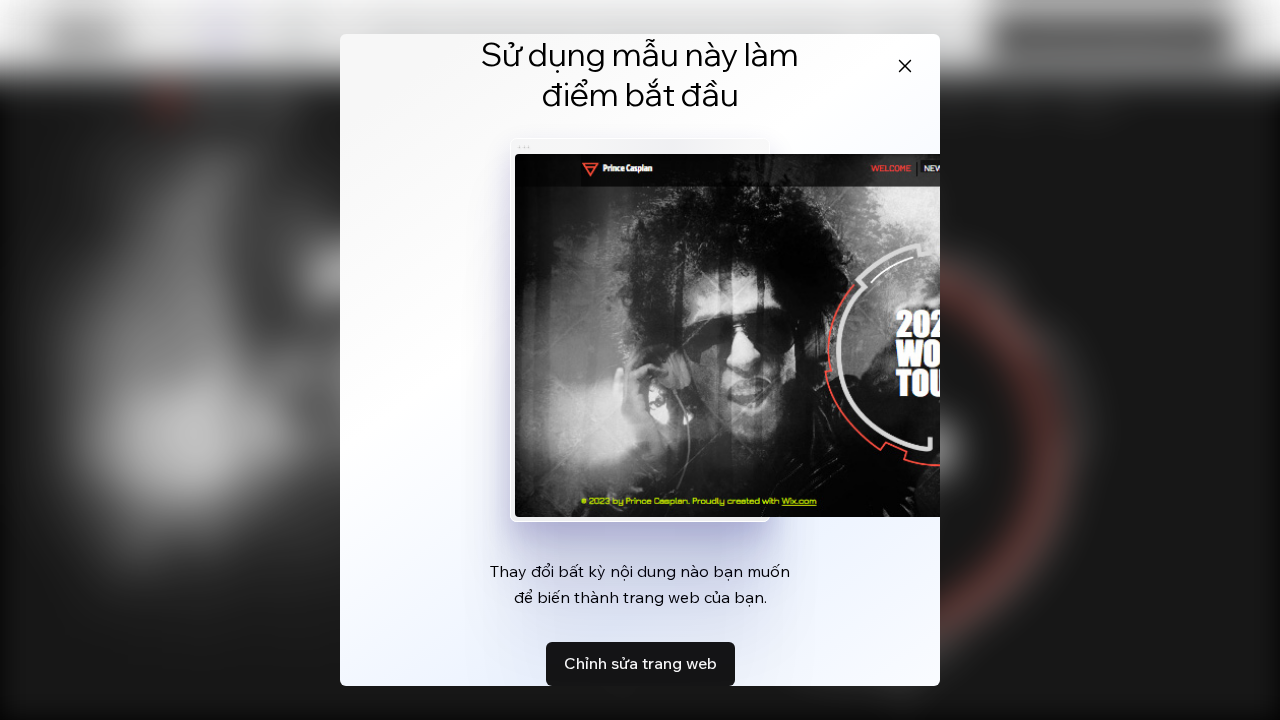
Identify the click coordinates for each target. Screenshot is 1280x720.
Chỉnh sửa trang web (640, 663)
